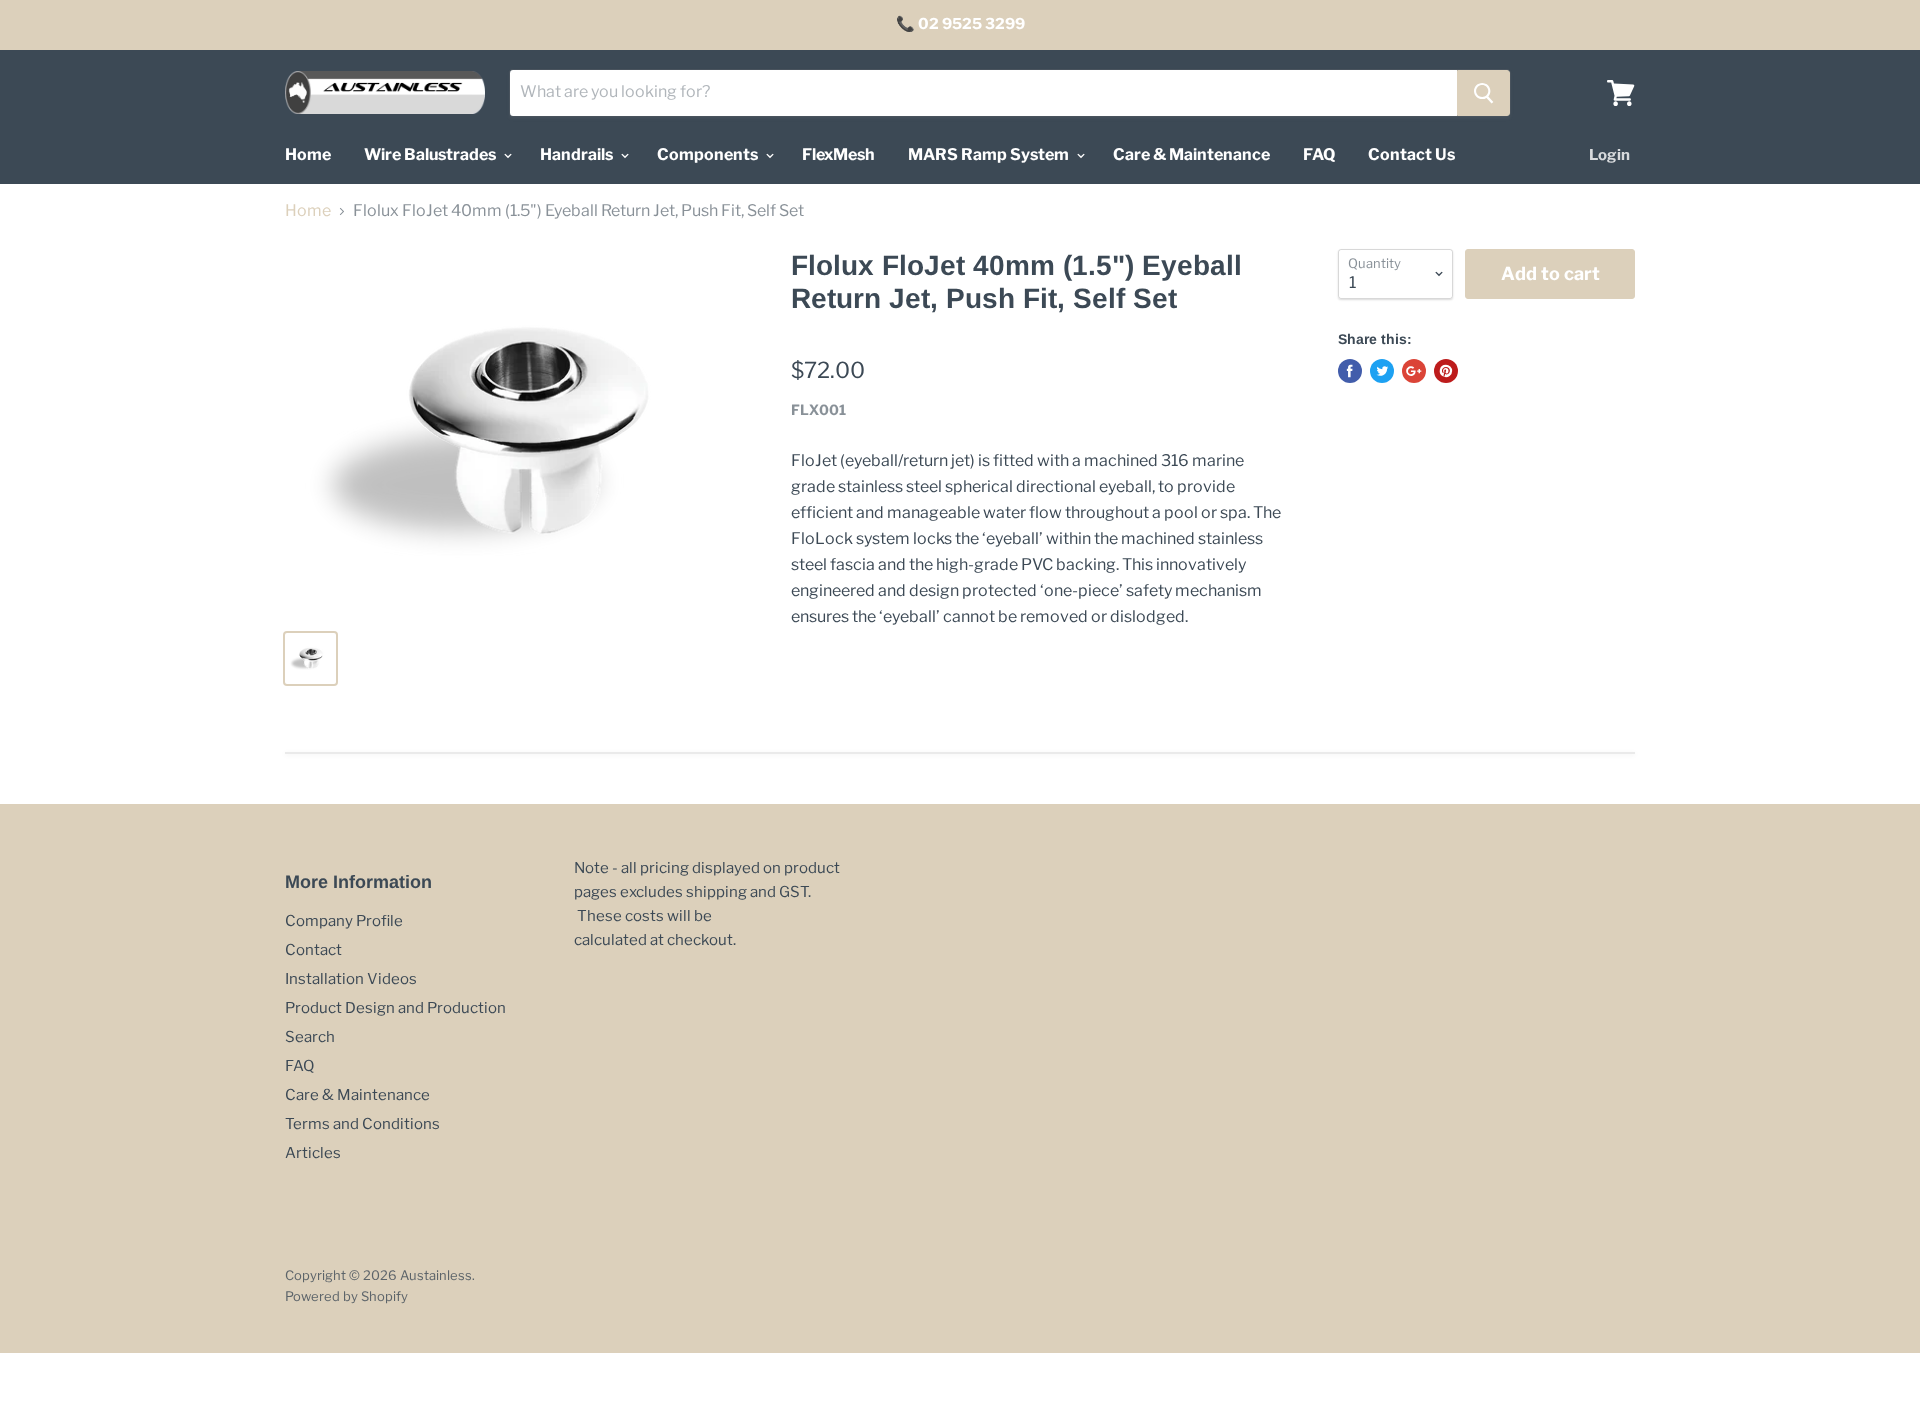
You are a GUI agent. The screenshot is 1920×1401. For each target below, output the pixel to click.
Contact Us (1411, 154)
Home (308, 154)
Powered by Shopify (346, 1296)
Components (709, 154)
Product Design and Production (395, 1008)
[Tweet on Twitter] (1382, 371)
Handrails (578, 154)
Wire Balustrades (431, 154)
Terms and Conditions (362, 1124)
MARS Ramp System (990, 154)
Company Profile (344, 921)
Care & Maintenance (1191, 154)
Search (310, 1037)
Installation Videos (351, 979)
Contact (313, 950)
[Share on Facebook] (1350, 371)
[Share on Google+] (1414, 371)
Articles (313, 1153)
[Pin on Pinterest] (1446, 371)
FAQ (1319, 154)
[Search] (1483, 93)
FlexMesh (838, 154)
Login (1609, 155)
